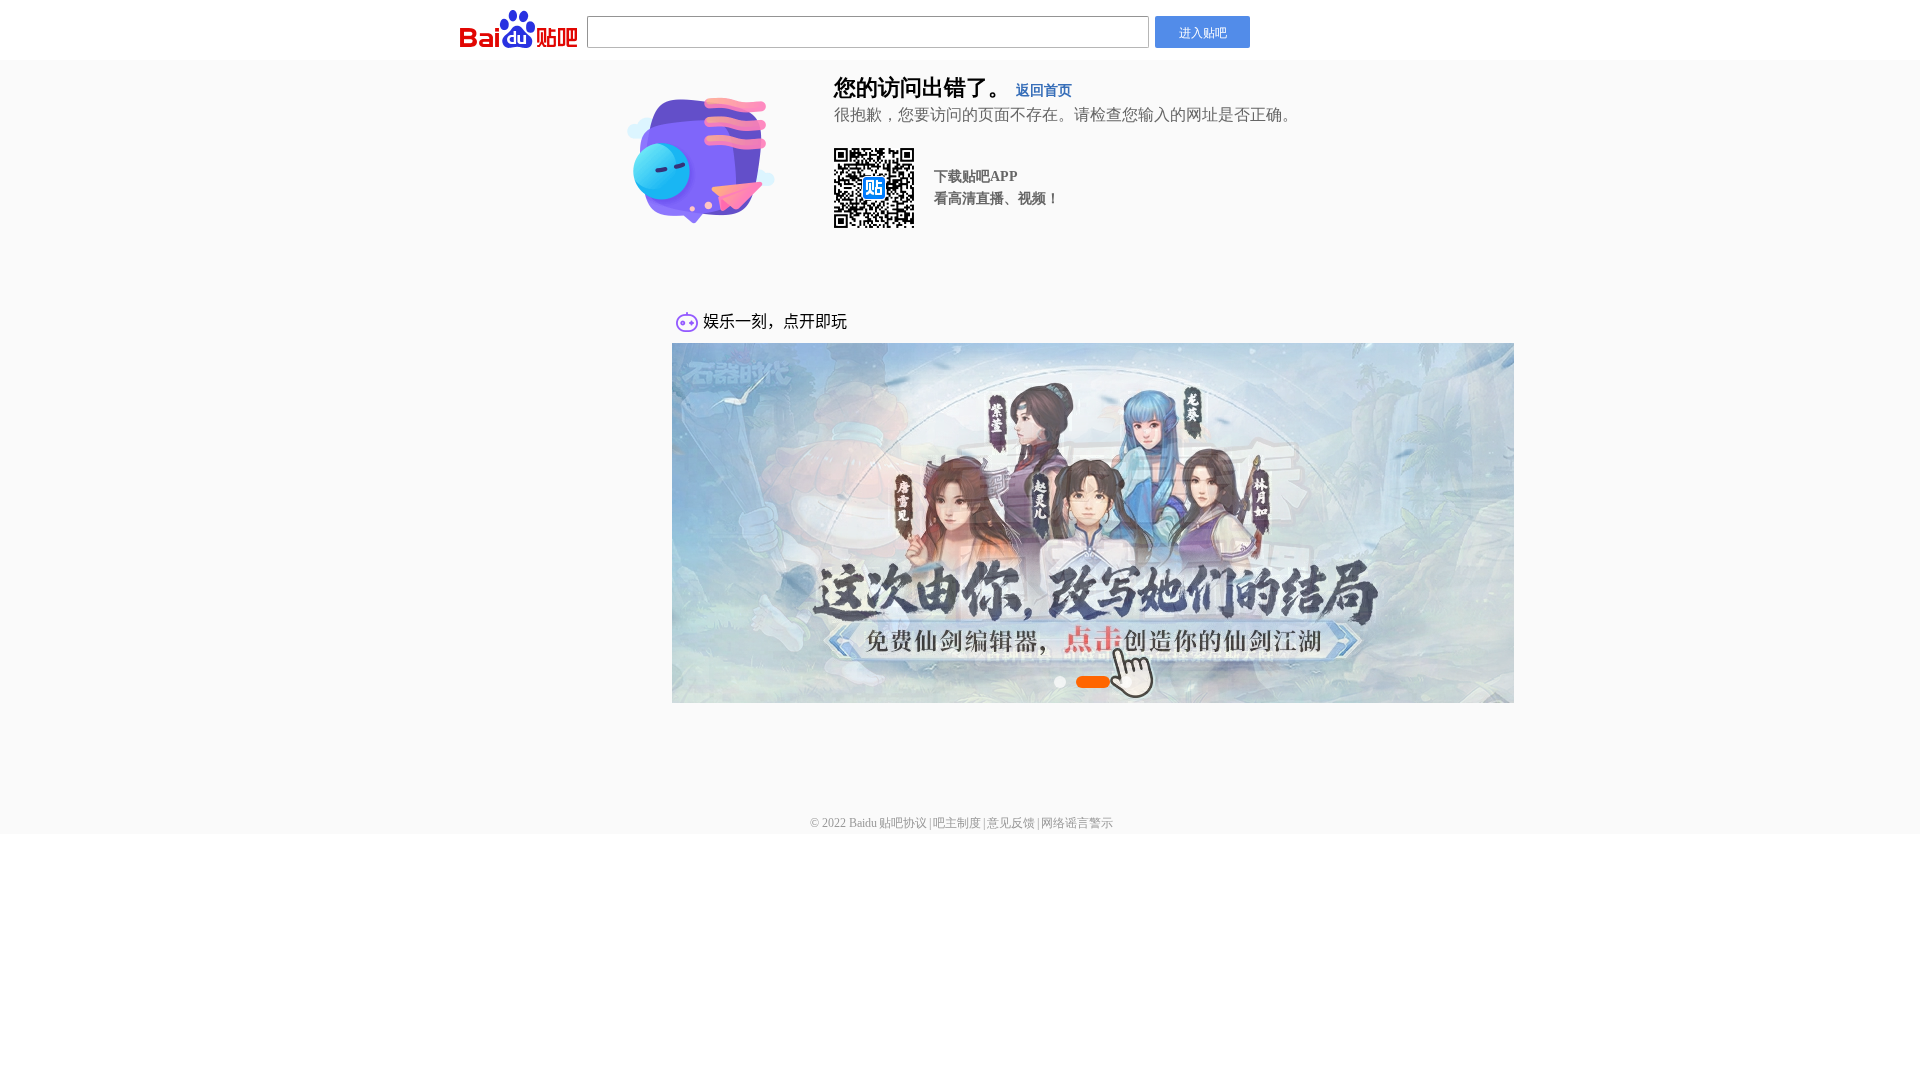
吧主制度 (957, 823)
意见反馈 (1011, 823)
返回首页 (1044, 90)
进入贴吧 (1203, 31)
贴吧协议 (903, 823)
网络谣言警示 (1077, 823)
